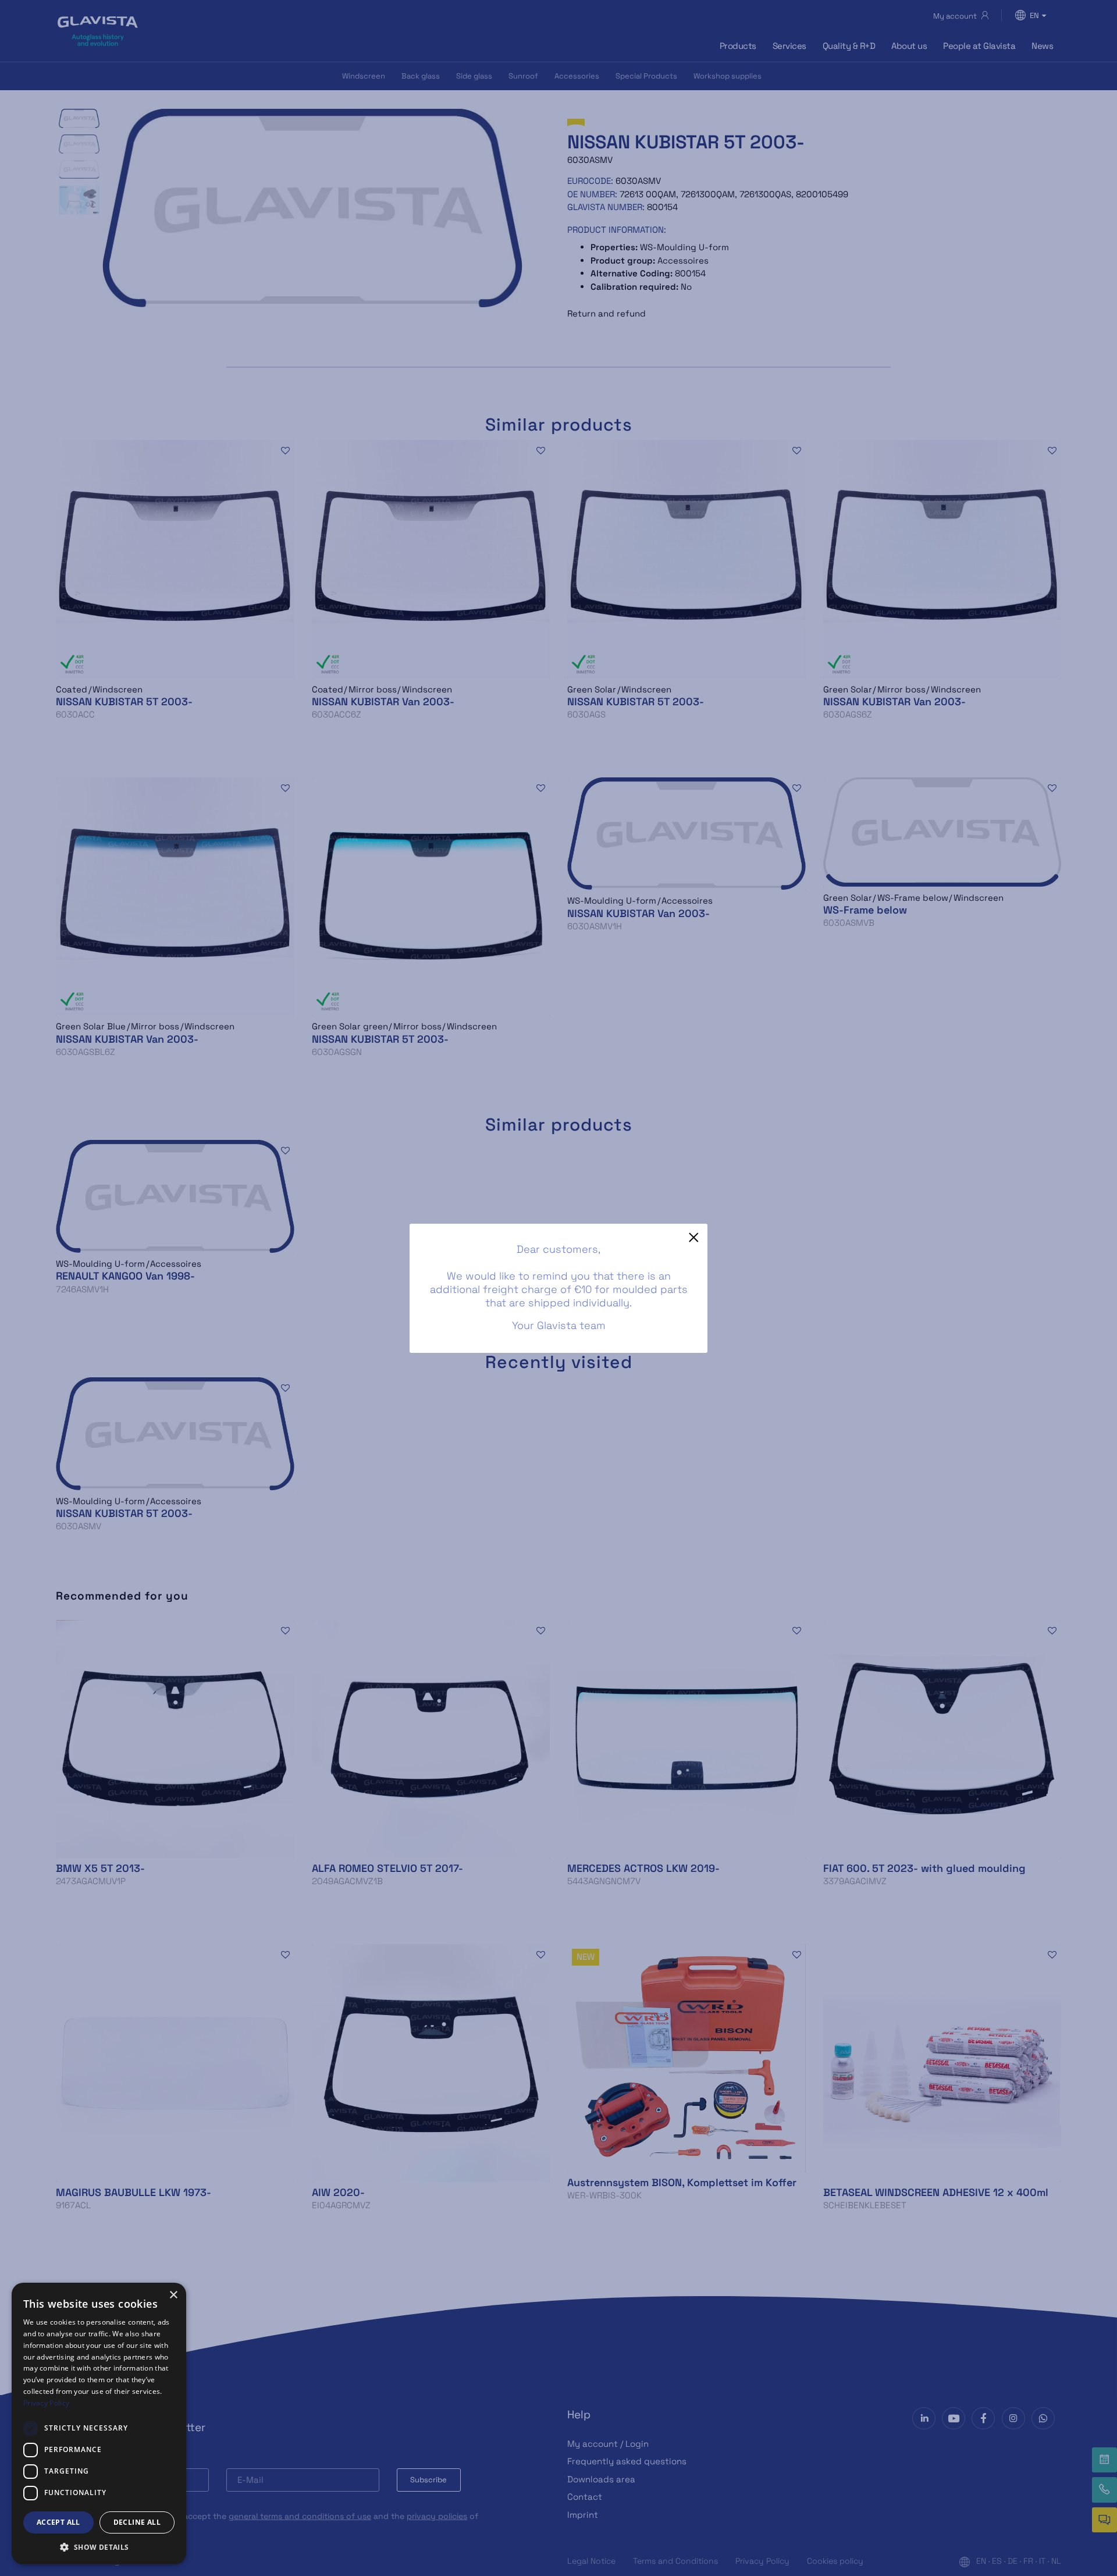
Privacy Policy (46, 2403)
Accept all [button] (58, 2522)
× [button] (173, 2295)
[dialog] (99, 2424)
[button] (99, 2547)
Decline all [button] (137, 2522)
